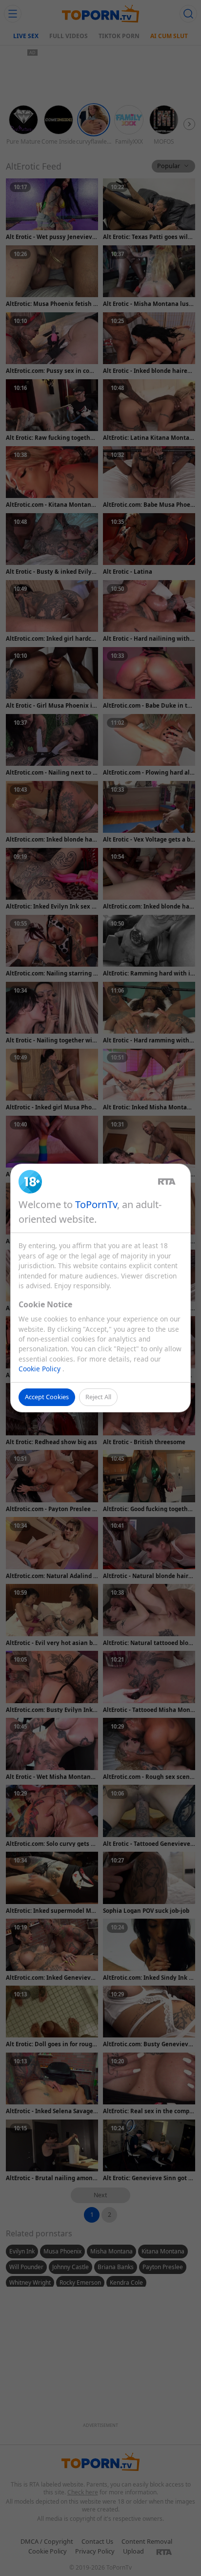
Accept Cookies (47, 1397)
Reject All (98, 1397)
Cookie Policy (40, 1369)
